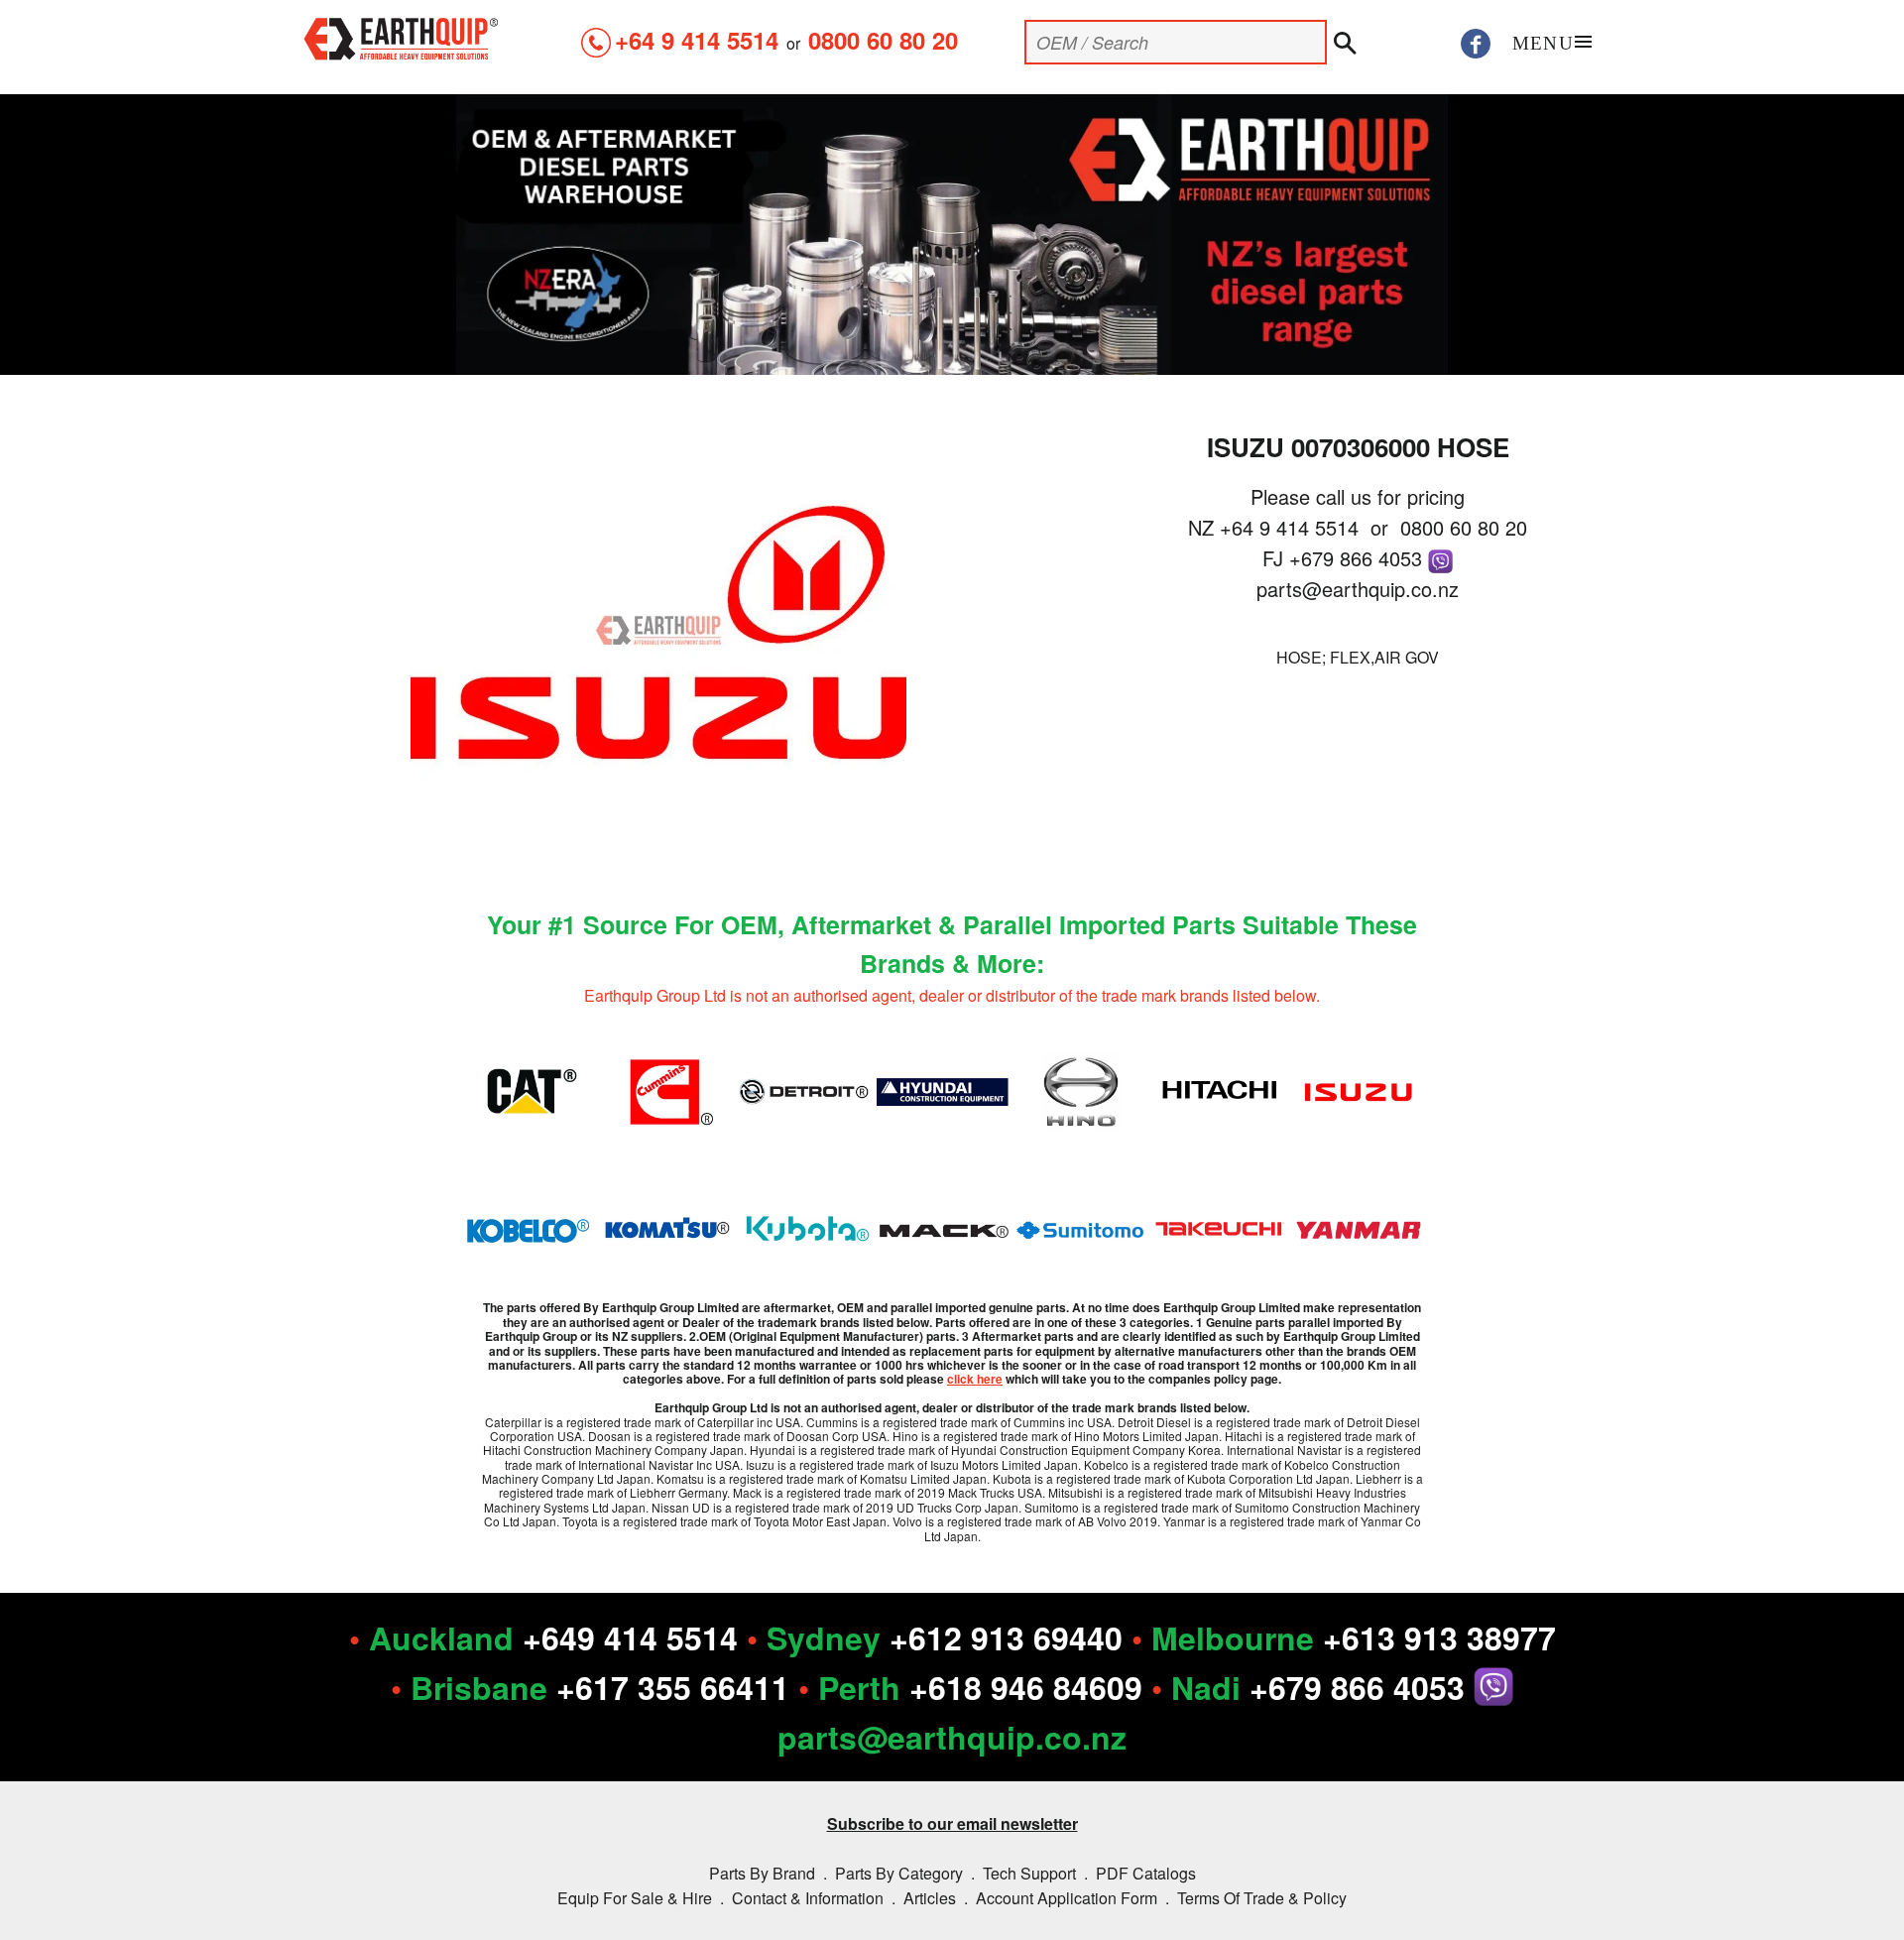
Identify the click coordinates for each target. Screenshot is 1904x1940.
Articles (930, 1898)
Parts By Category (899, 1873)
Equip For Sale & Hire (635, 1898)
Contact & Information (808, 1898)
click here (975, 1379)
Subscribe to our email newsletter (952, 1823)
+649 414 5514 (630, 1637)
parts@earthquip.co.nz (1358, 589)
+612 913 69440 (1006, 1637)
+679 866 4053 (1359, 558)
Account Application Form (1067, 1898)
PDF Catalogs (1146, 1873)
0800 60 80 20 (883, 40)
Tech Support (1029, 1873)
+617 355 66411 (673, 1687)
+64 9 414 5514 (697, 40)
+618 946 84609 (1026, 1687)
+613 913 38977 (1439, 1637)
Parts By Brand (762, 1873)
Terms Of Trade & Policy (1262, 1898)
